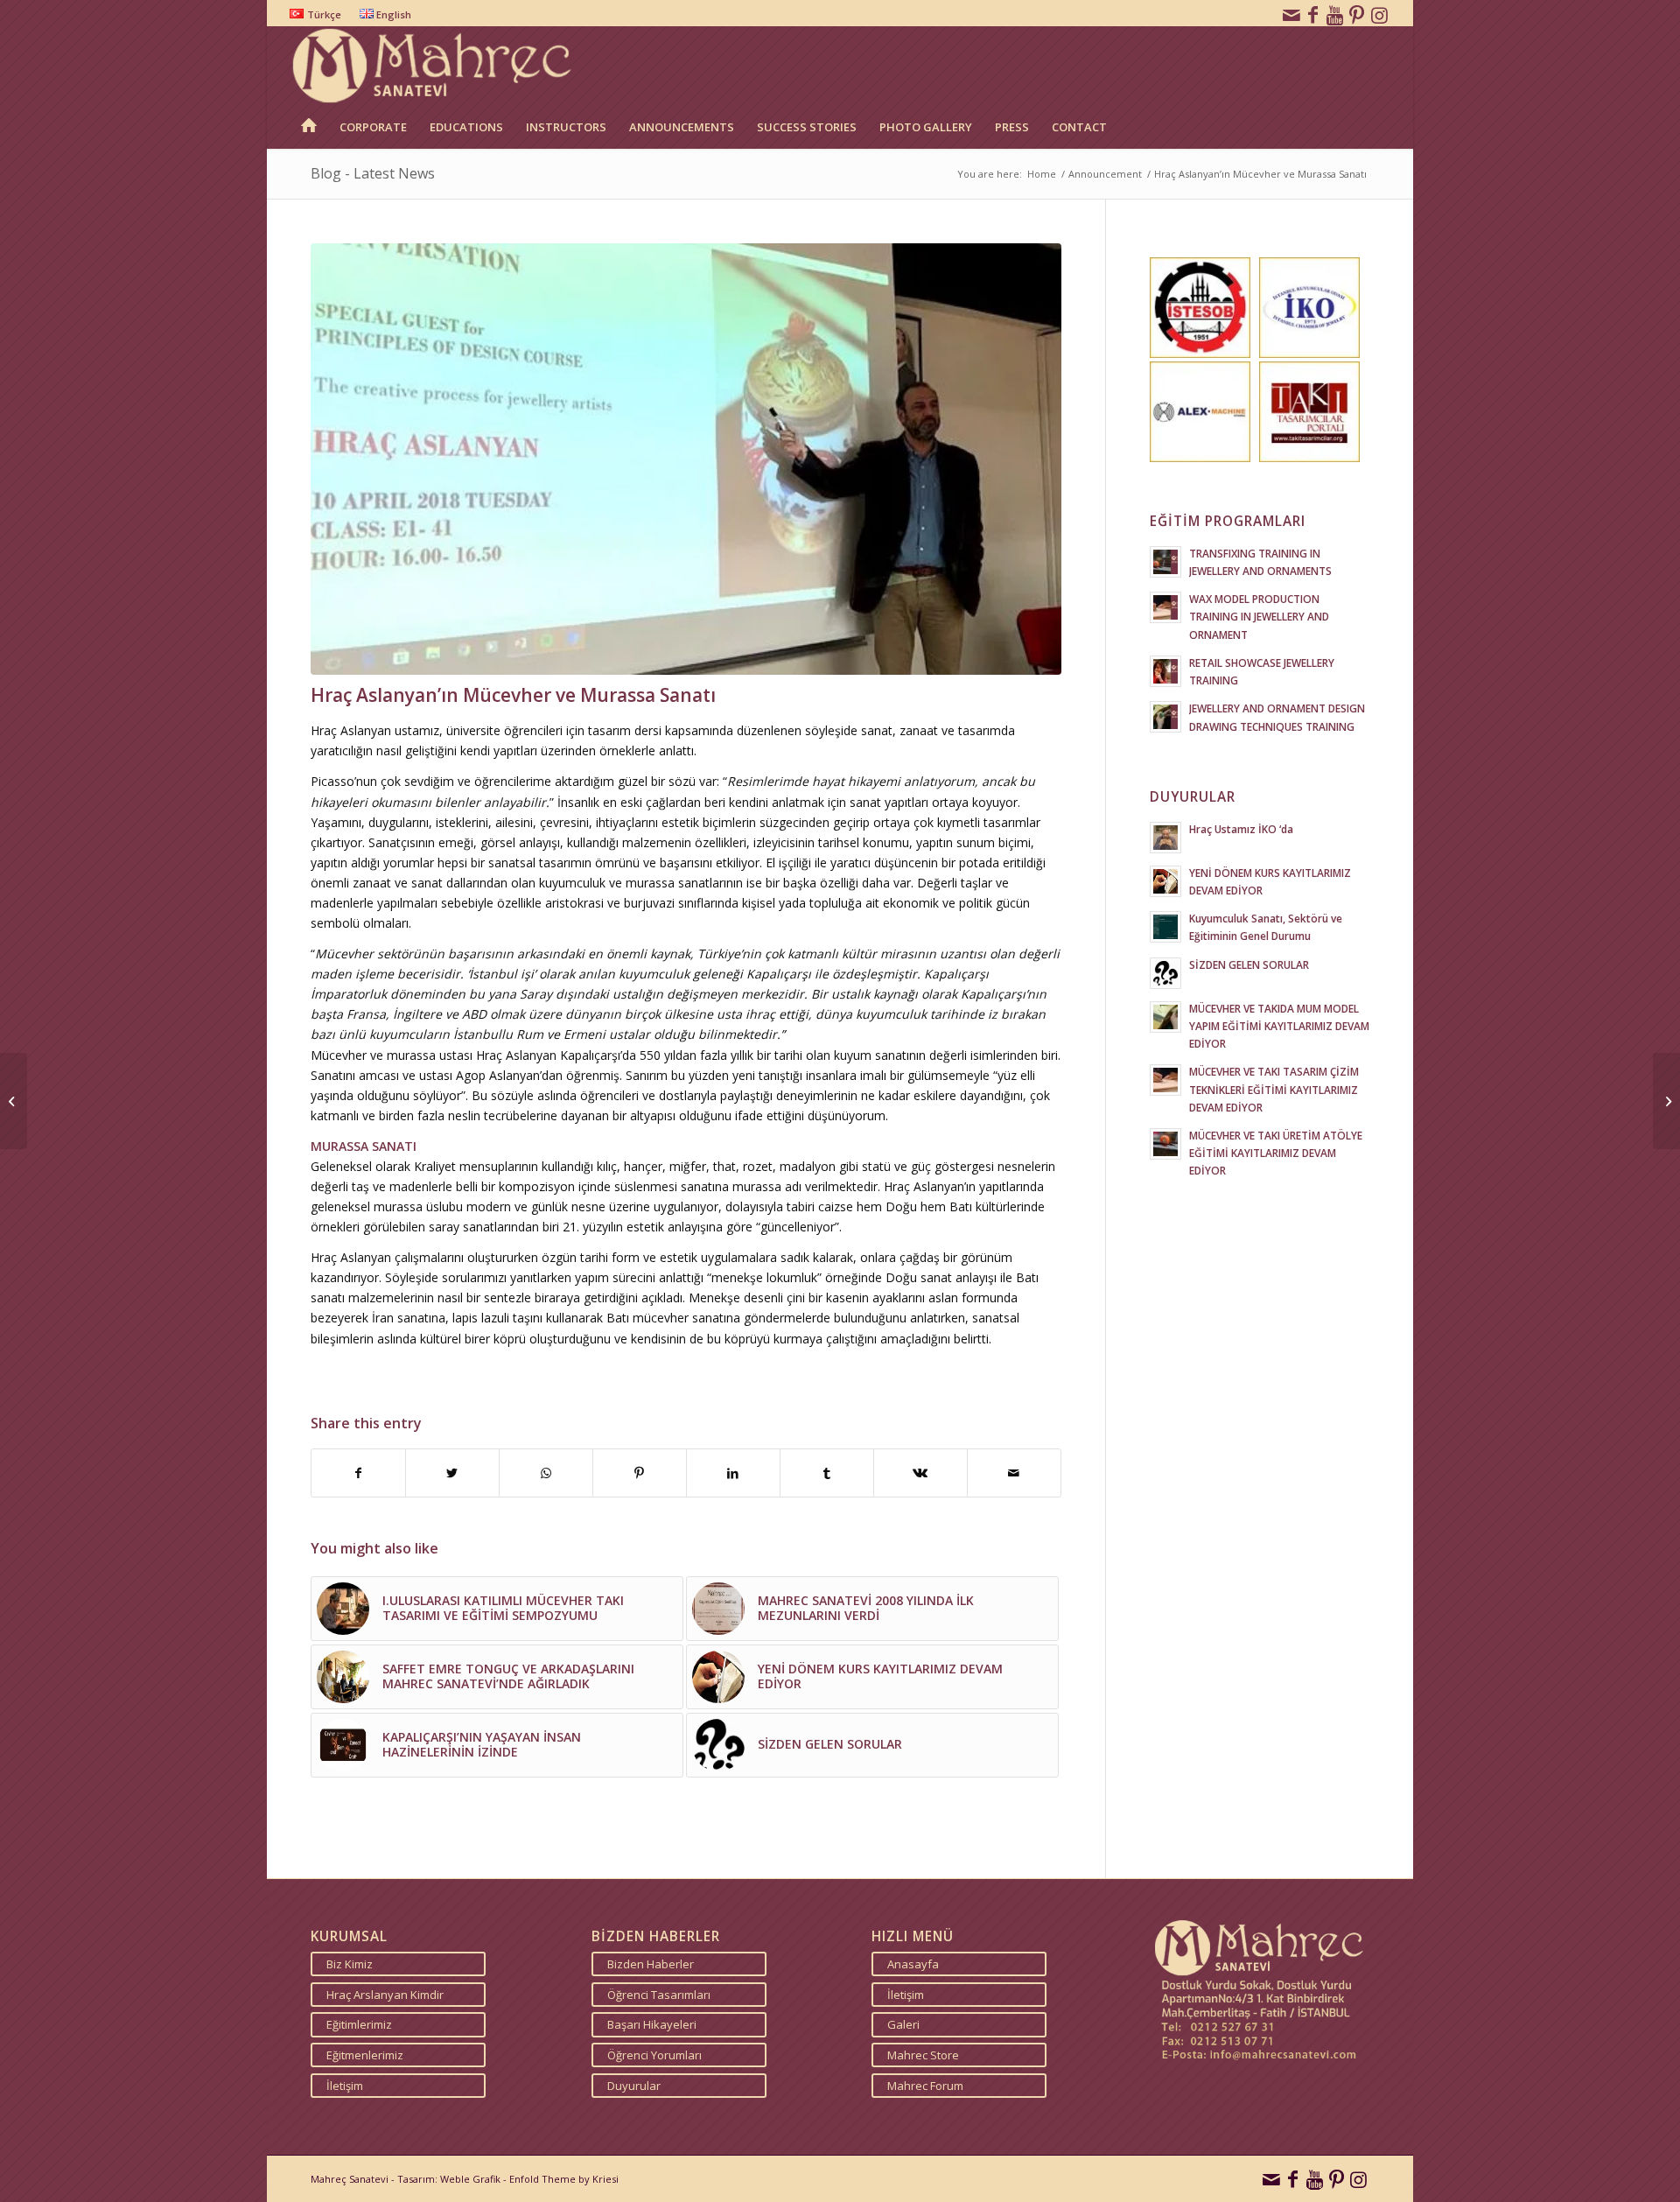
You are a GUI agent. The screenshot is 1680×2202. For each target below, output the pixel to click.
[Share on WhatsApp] (546, 1473)
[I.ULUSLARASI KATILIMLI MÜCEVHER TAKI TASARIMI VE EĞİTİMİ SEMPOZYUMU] (14, 1101)
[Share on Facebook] (358, 1473)
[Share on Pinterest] (640, 1473)
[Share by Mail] (1014, 1473)
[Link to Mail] (1291, 13)
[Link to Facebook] (1313, 13)
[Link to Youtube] (1335, 13)
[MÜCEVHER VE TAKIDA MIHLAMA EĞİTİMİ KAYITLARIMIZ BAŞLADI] (1666, 1101)
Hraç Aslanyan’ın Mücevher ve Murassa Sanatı (513, 695)
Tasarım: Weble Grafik (449, 2179)
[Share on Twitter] (452, 1473)
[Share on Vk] (920, 1473)
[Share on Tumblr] (827, 1473)
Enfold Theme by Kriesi (564, 2179)
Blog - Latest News (373, 173)
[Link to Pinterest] (1357, 13)
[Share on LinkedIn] (733, 1473)
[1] (686, 459)
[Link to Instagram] (1379, 13)
